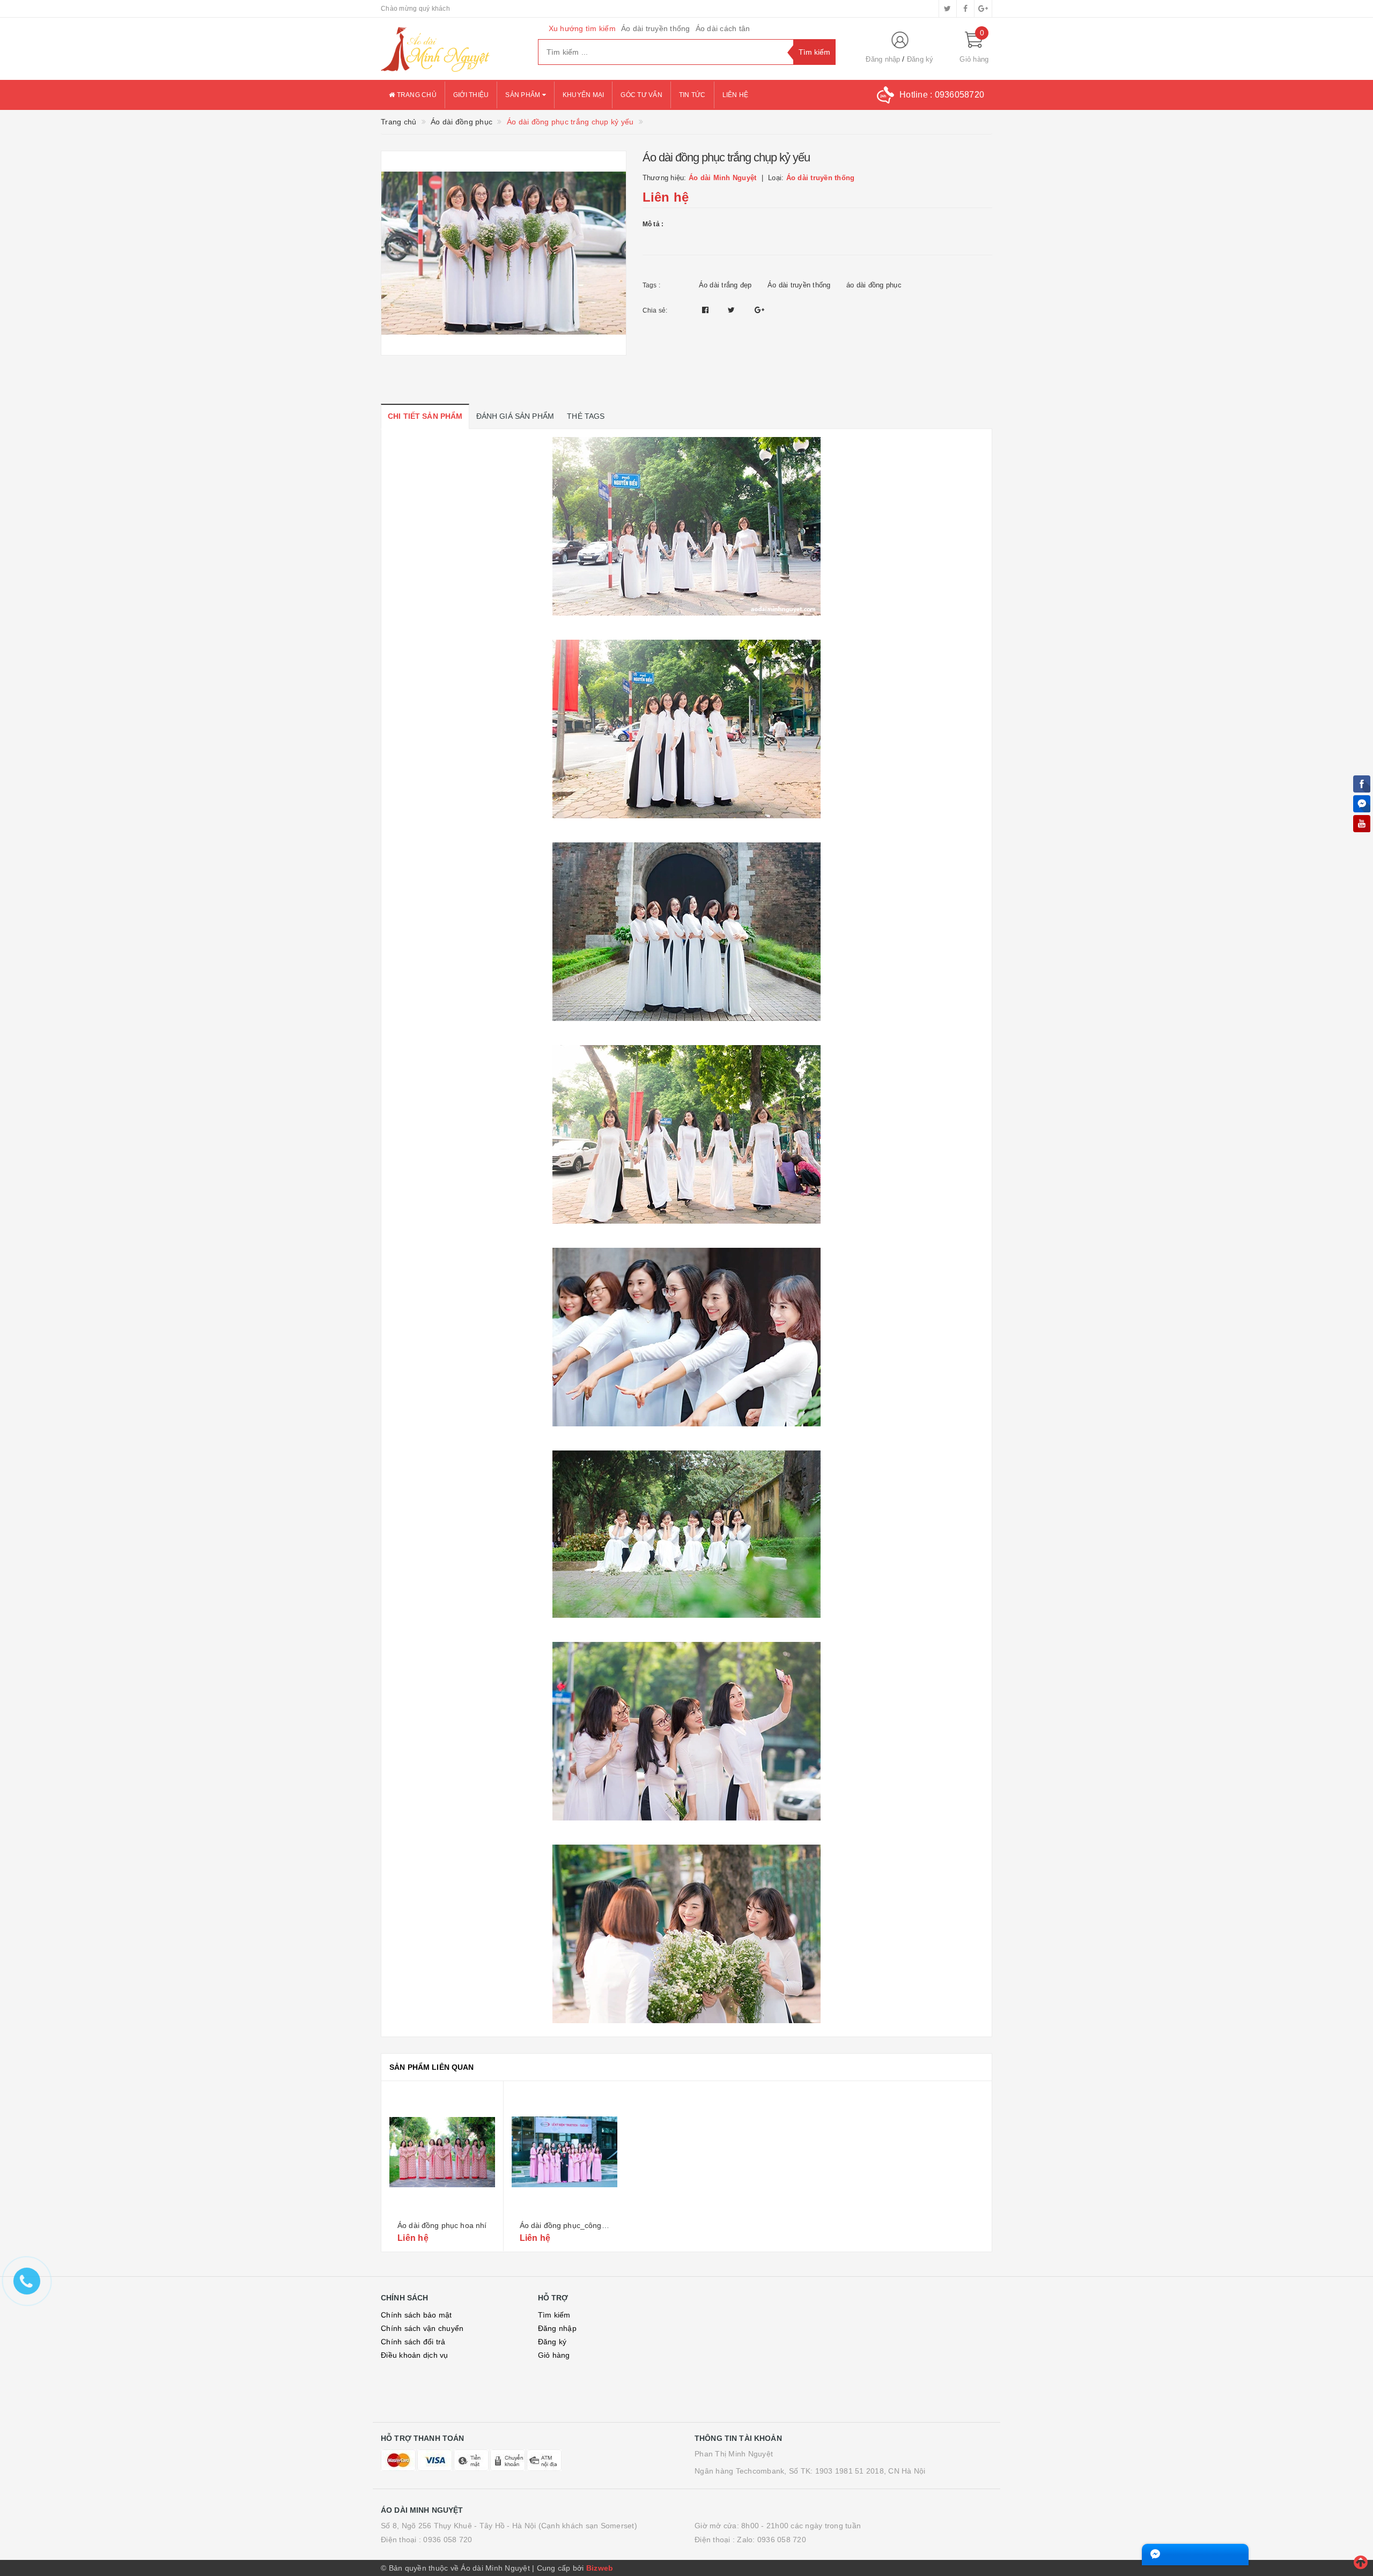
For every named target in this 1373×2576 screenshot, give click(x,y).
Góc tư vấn (641, 95)
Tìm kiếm (554, 2315)
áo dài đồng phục (874, 285)
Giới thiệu (471, 95)
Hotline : (942, 95)
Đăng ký (920, 59)
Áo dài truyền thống (656, 28)
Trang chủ (416, 95)
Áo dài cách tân (723, 28)
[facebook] (965, 9)
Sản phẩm (523, 95)
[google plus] (983, 9)
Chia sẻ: (655, 310)
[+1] (759, 310)
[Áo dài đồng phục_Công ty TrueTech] (565, 2152)
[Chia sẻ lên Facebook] (707, 310)
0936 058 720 (448, 2540)
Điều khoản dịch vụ (415, 2355)
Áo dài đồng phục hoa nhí (442, 2225)
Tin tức (692, 95)
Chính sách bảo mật (416, 2315)
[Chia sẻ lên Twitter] (733, 310)
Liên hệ (736, 95)
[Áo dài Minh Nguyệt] (451, 49)
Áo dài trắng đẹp (725, 285)
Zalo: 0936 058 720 (772, 2540)
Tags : (652, 285)
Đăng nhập (883, 59)
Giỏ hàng (554, 2355)
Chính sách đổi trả (413, 2342)
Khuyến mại (584, 95)
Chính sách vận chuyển (422, 2328)
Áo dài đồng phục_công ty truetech (580, 2225)
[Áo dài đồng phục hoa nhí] (442, 2152)
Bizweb (600, 2568)
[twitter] (948, 9)
